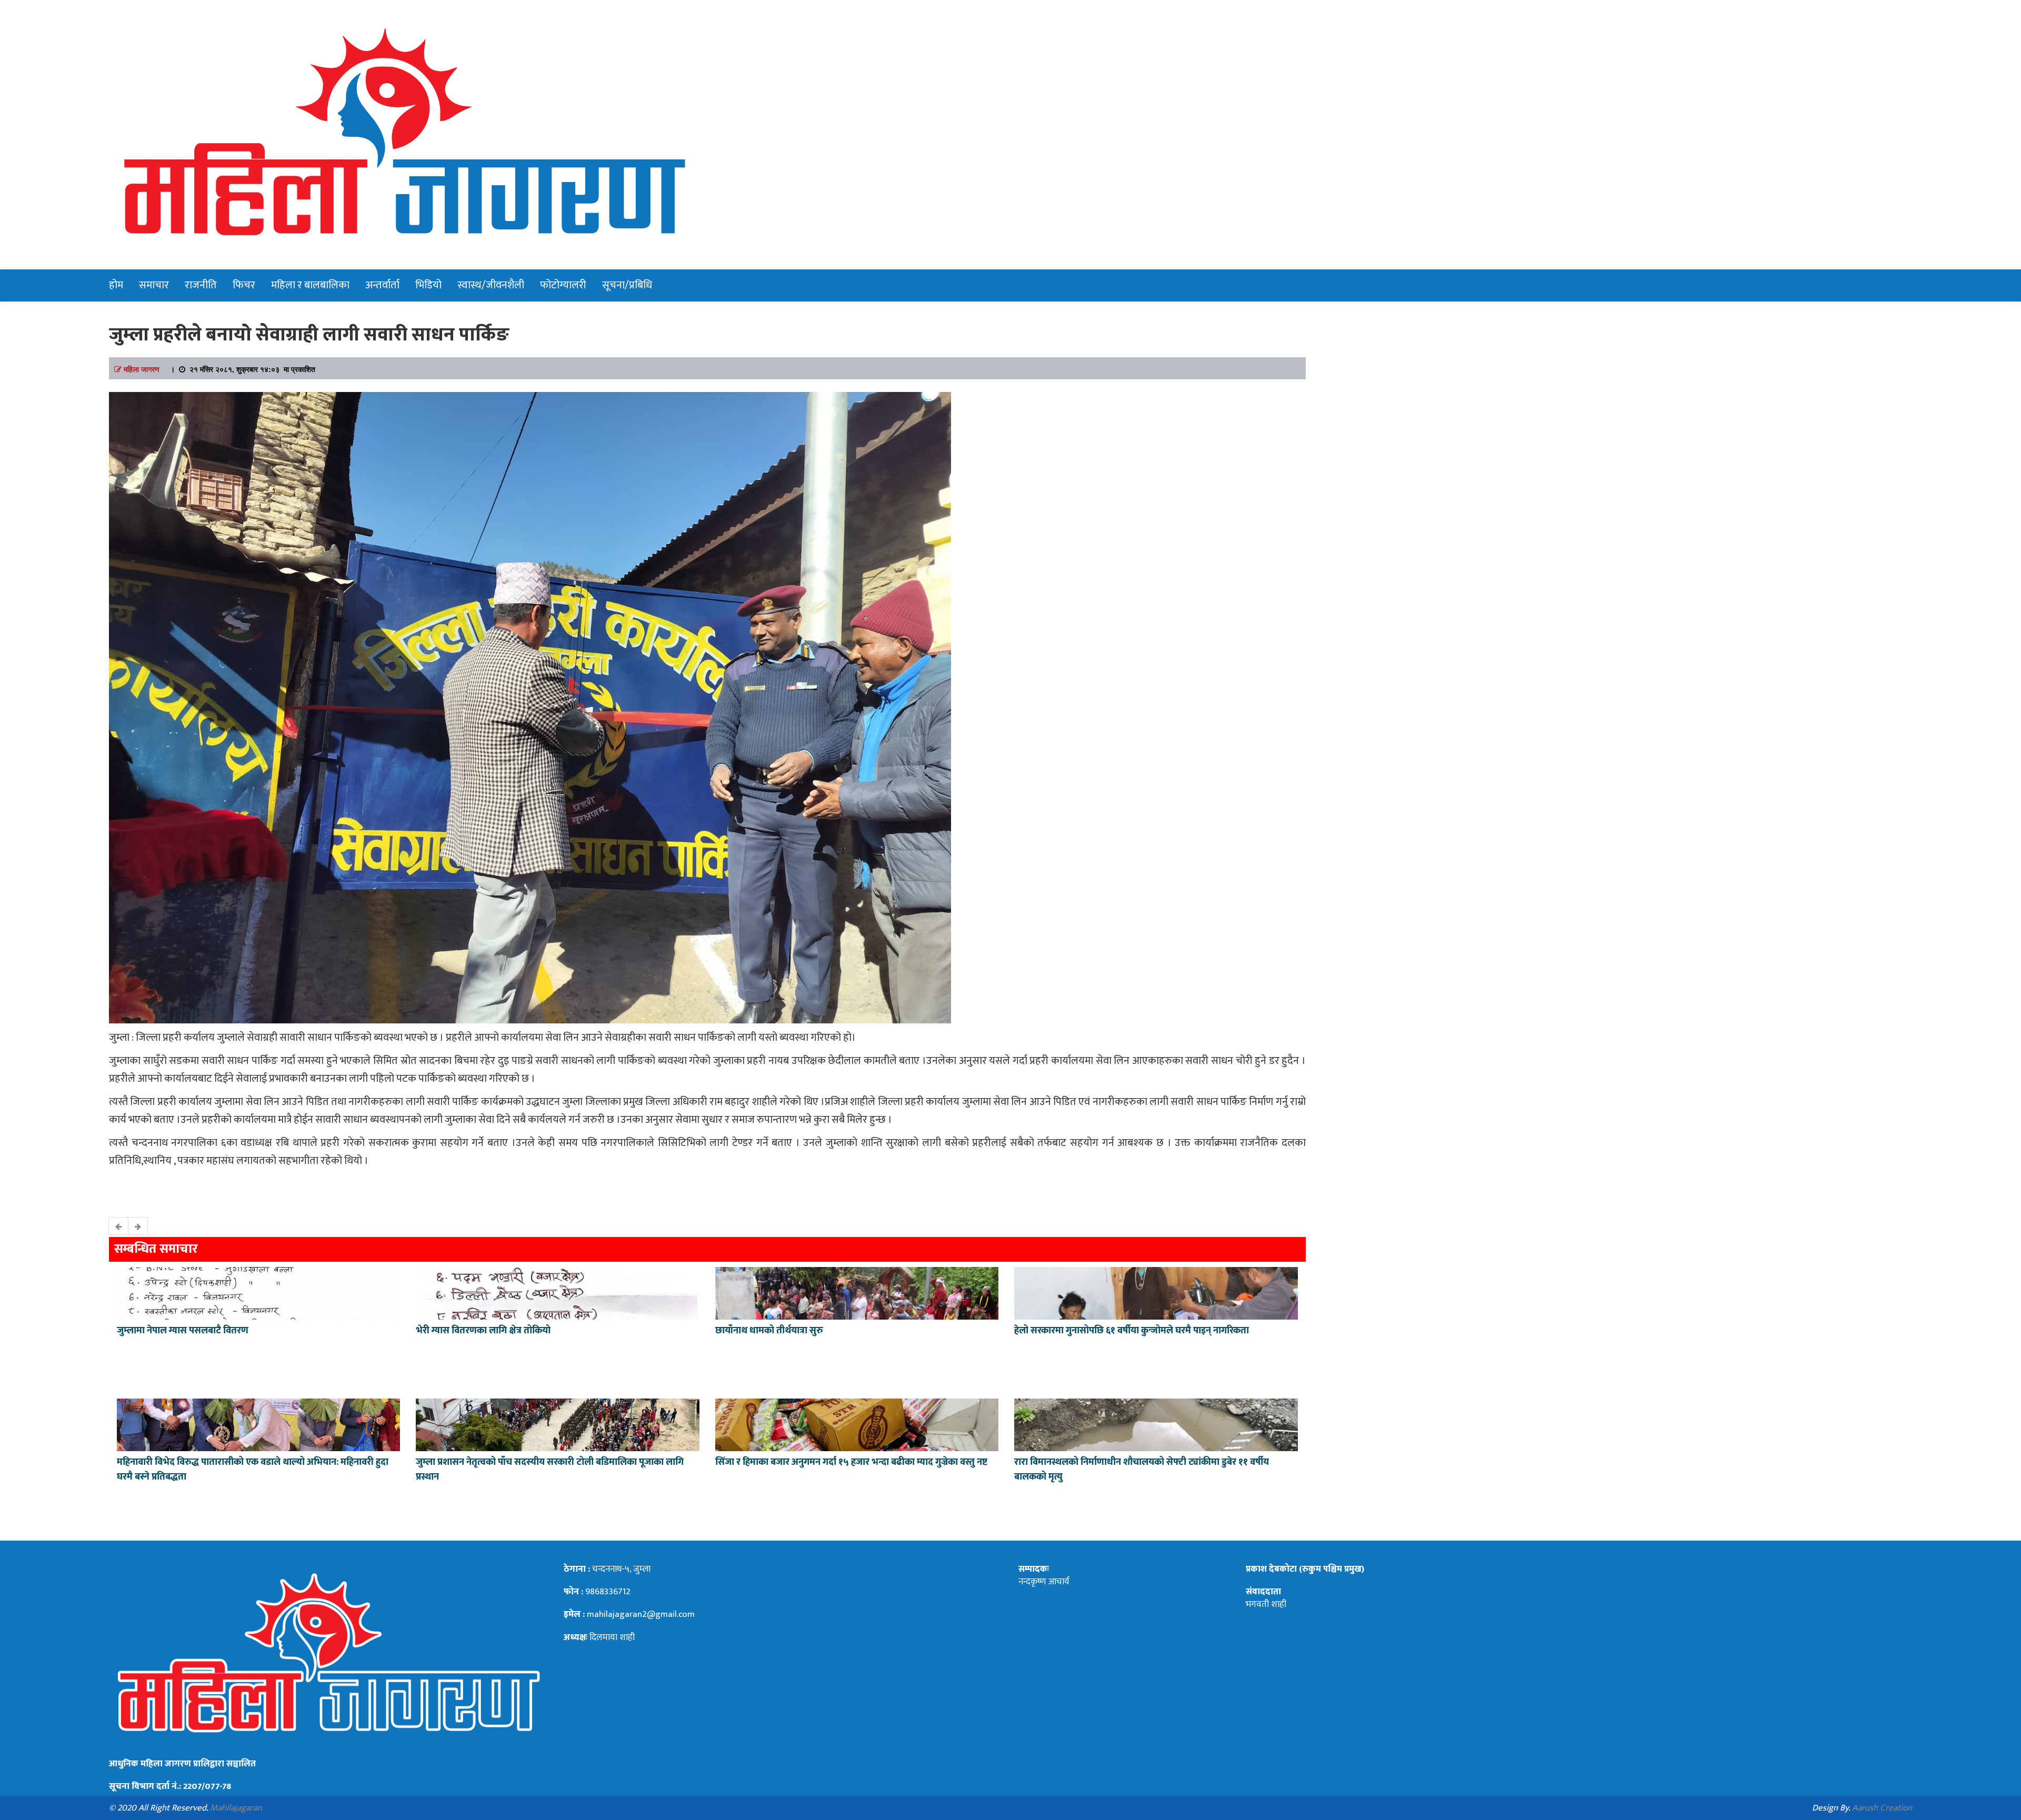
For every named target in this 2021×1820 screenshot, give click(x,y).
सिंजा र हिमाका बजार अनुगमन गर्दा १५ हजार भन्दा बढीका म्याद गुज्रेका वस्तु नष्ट (851, 1462)
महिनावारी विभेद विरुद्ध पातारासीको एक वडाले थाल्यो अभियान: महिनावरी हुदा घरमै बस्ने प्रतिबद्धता (253, 1470)
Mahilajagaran (236, 1808)
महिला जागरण (142, 369)
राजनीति (201, 285)
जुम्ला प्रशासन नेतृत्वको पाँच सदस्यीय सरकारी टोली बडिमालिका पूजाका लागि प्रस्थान (550, 1470)
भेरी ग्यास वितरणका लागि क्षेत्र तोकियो (483, 1331)
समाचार (154, 285)
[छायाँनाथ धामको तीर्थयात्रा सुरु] (857, 1292)
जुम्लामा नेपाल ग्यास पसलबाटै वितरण (183, 1331)
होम (116, 285)
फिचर (244, 285)
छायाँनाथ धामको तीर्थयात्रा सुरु (770, 1331)
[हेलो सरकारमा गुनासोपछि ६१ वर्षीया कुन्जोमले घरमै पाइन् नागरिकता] (1156, 1292)
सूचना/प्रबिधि (627, 285)
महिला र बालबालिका (310, 285)
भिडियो (428, 285)
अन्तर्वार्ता (382, 285)
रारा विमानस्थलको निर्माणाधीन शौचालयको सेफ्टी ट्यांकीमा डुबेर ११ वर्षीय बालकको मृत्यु (1142, 1470)
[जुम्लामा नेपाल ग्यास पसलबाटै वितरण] (258, 1292)
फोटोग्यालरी (563, 285)
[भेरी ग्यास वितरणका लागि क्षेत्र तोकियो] (557, 1292)
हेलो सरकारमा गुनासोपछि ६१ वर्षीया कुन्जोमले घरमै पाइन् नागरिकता (1132, 1331)
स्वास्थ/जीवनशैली (491, 285)
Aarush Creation (1882, 1808)
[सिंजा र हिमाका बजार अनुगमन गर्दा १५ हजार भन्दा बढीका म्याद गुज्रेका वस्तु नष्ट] (857, 1423)
